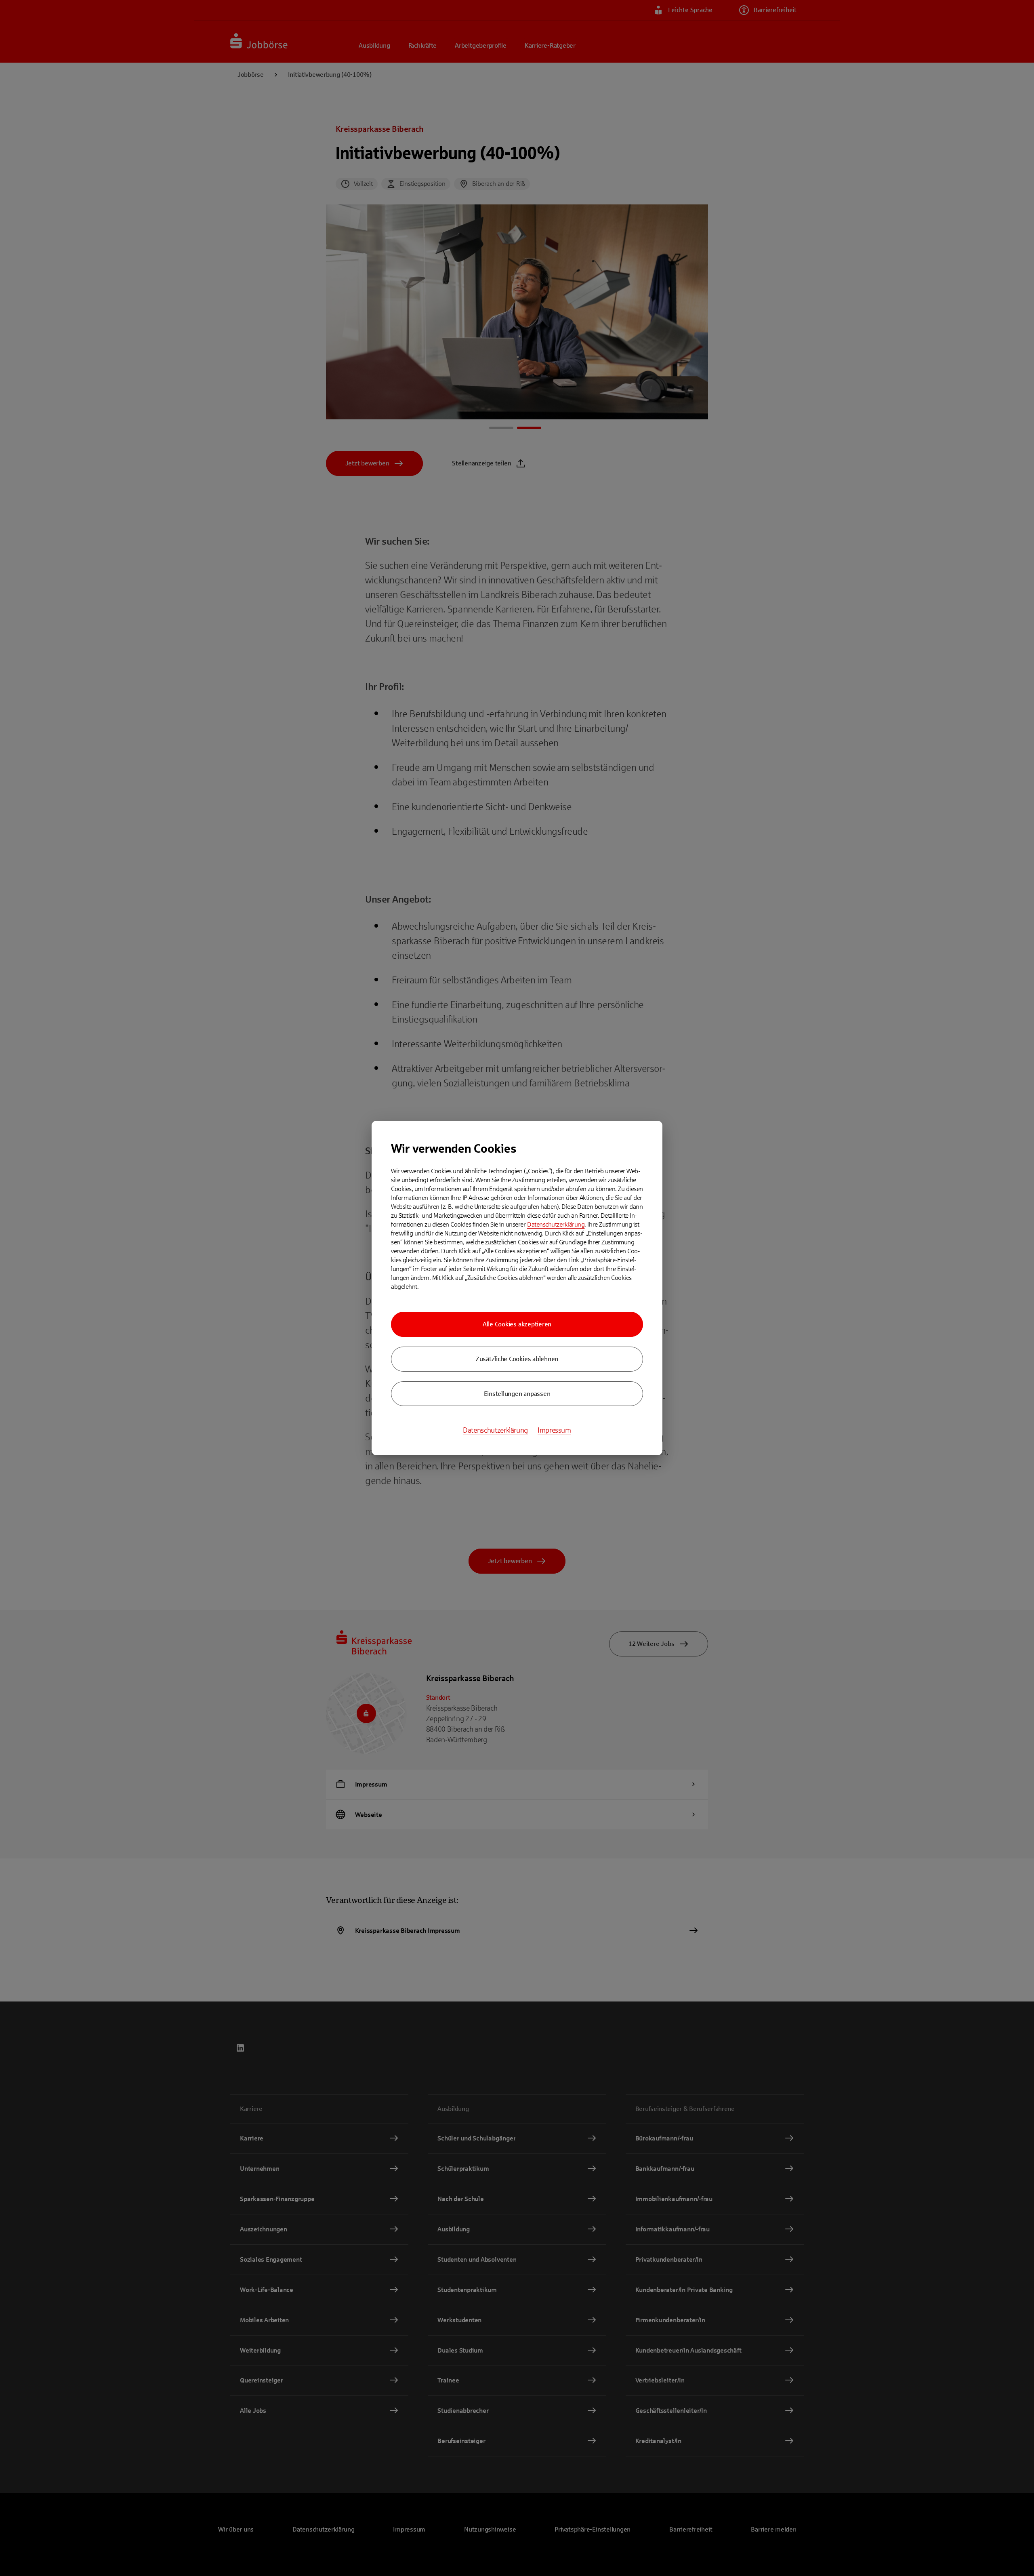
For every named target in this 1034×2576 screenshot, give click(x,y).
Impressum (554, 1430)
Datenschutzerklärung (556, 1224)
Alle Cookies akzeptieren (517, 1324)
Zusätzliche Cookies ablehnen (517, 1359)
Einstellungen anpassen (517, 1394)
